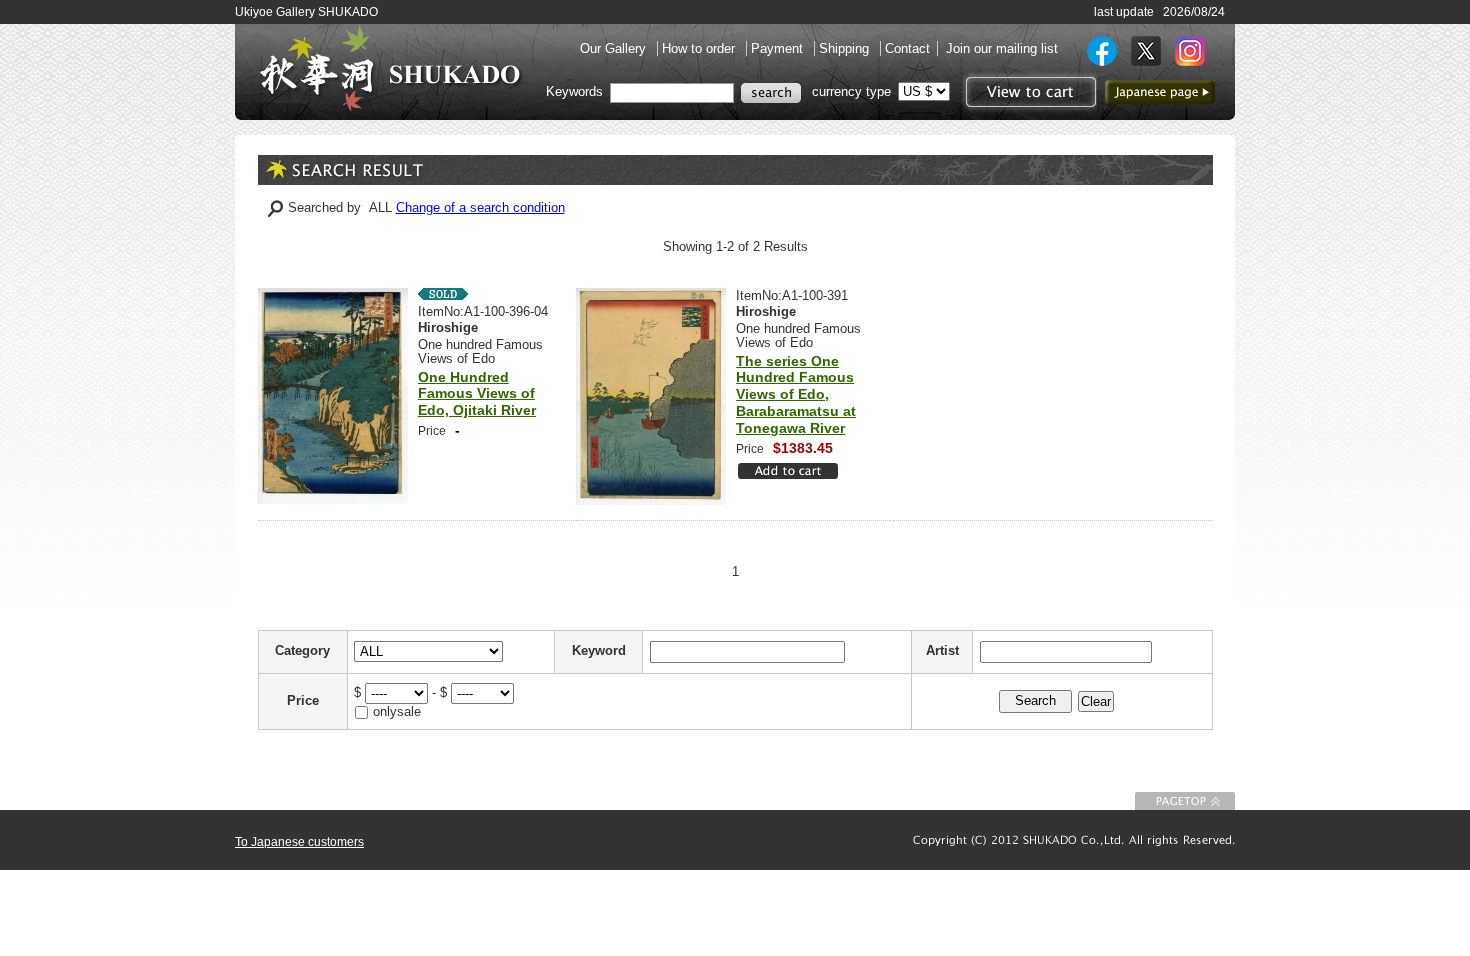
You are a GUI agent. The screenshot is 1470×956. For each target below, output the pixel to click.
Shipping (846, 48)
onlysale (397, 711)
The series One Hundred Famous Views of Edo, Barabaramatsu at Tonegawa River (796, 394)
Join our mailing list (1002, 48)
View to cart (1028, 92)
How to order (700, 48)
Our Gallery (615, 48)
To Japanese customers (299, 842)
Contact (907, 48)
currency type (851, 91)
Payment (779, 48)
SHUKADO (390, 68)
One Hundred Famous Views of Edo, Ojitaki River (477, 394)
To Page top (1185, 801)
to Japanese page (1160, 92)
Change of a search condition (480, 207)
